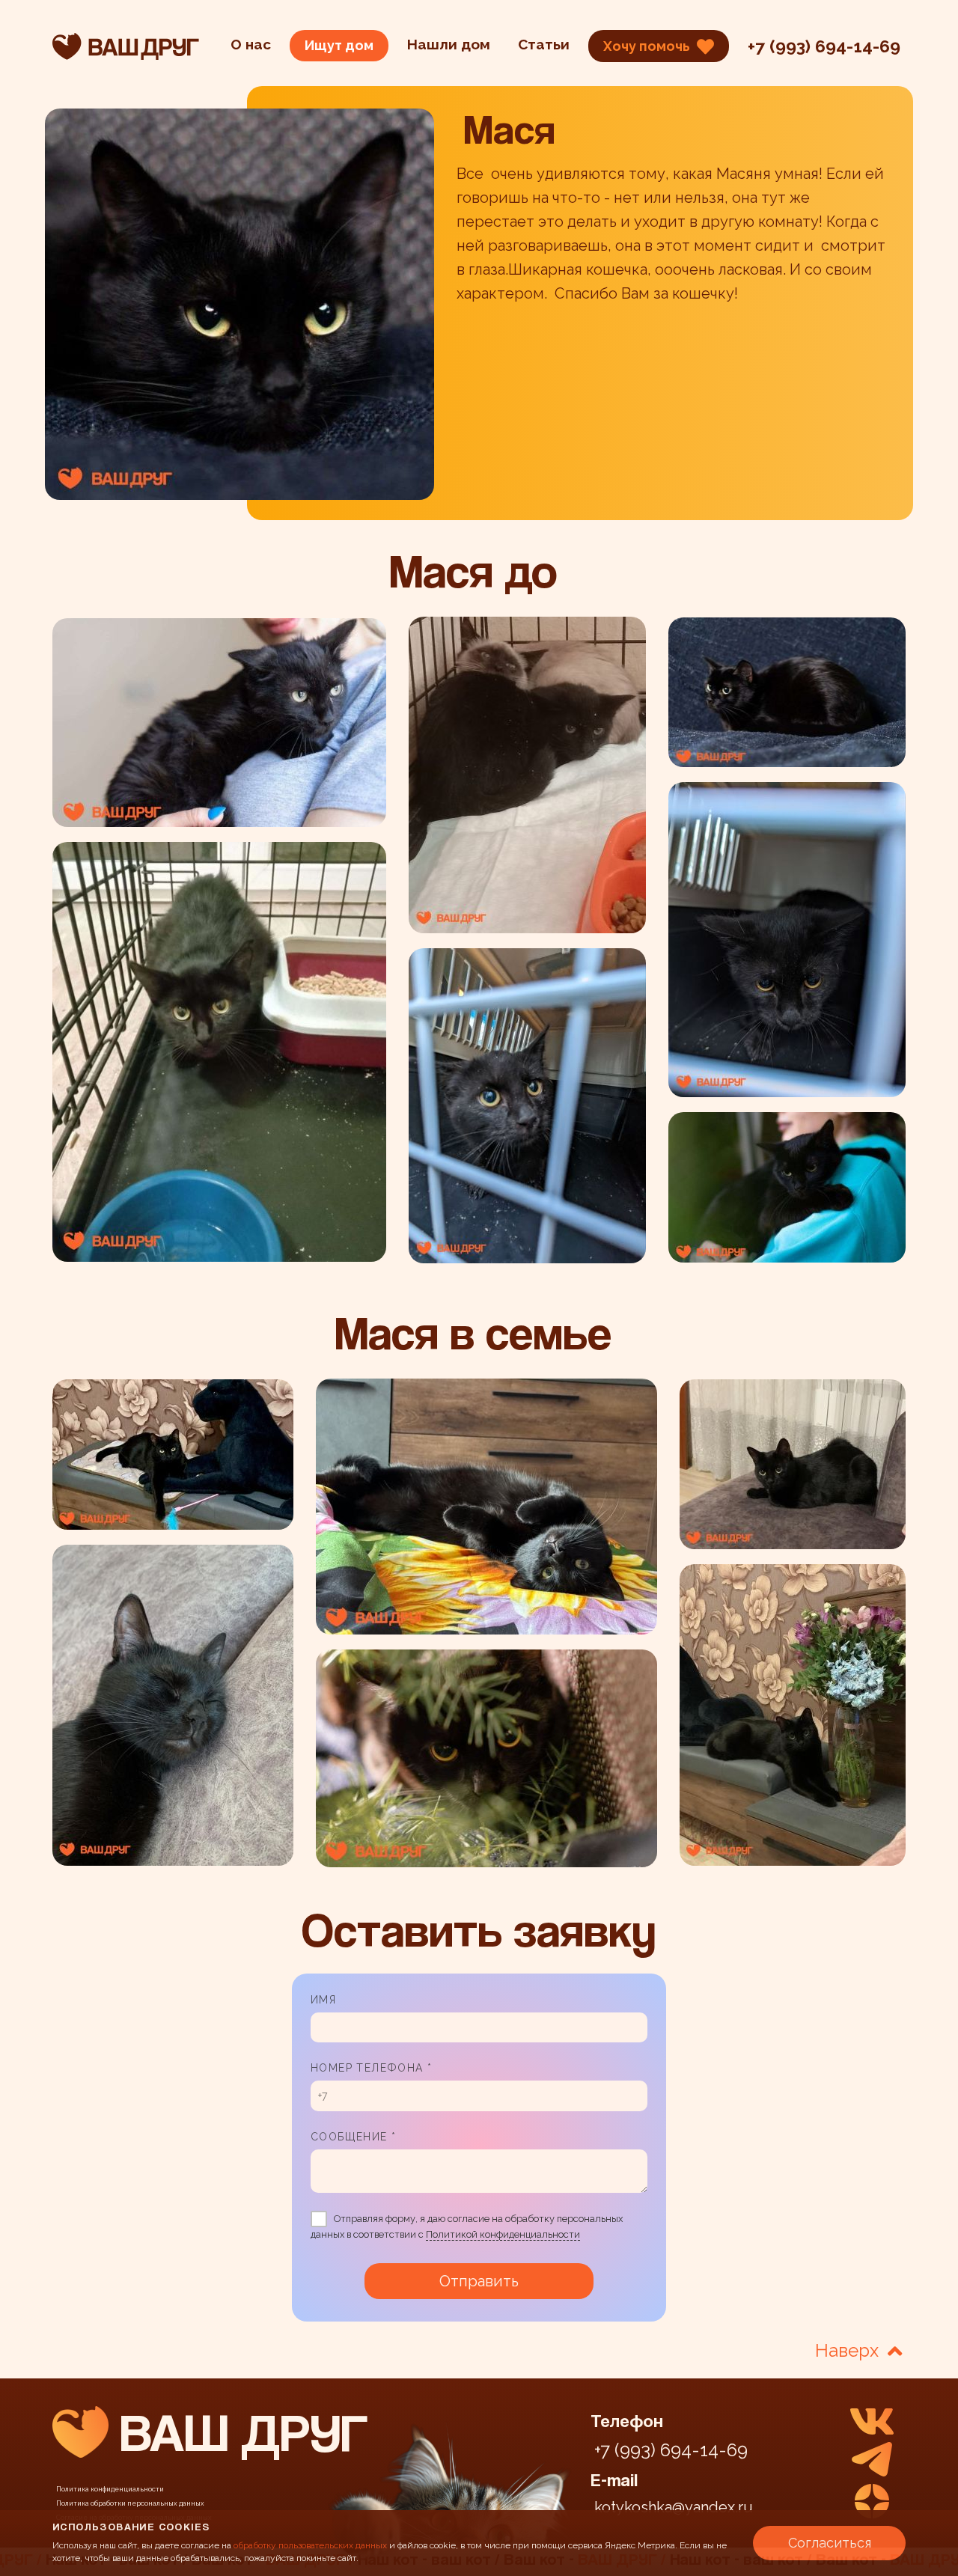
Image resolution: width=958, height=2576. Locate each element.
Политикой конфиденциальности (503, 2234)
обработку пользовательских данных (310, 2545)
